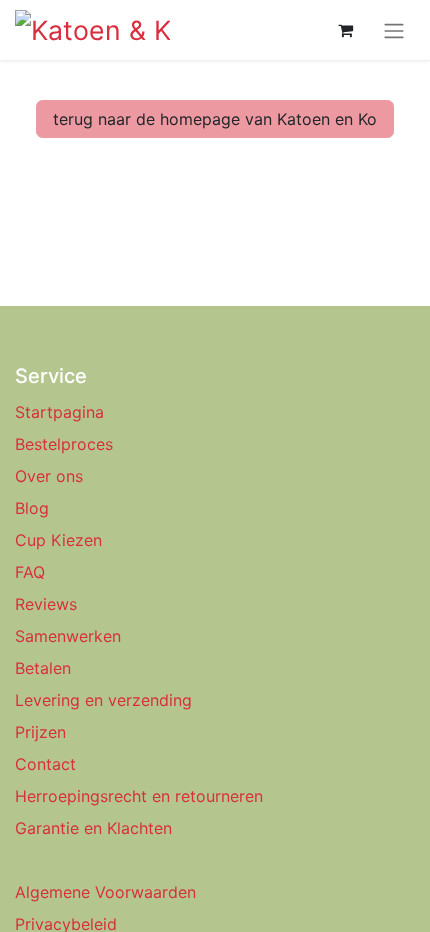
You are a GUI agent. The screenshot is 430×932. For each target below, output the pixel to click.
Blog (32, 508)
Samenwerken (68, 636)
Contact (45, 764)
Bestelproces (64, 444)
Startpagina (59, 412)
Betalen (43, 668)
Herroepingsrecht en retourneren (139, 796)
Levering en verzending (103, 700)
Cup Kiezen (58, 540)
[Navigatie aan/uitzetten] (394, 30)
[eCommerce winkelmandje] (345, 30)
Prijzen (40, 732)
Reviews (48, 604)
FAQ (30, 572)
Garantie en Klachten (93, 828)
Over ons (49, 476)
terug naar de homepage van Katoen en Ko (215, 119)
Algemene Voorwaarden (105, 892)
